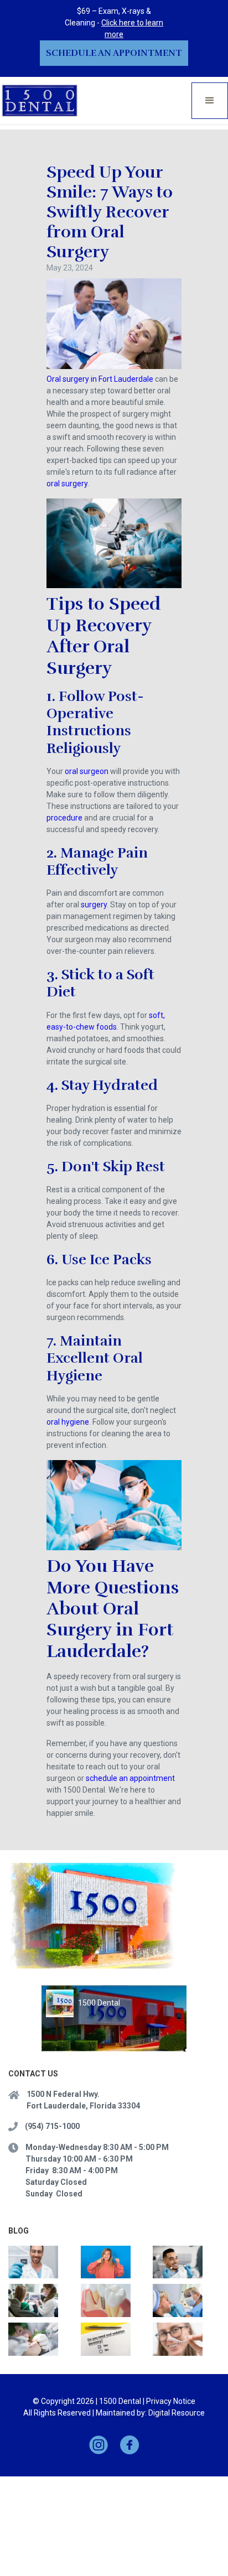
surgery (94, 905)
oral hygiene (68, 1422)
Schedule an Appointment (114, 53)
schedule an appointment (130, 1778)
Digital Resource (177, 2413)
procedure (64, 818)
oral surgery (67, 484)
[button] (210, 101)
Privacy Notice (171, 2401)
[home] (40, 100)
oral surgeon (87, 771)
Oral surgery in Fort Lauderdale (100, 379)
